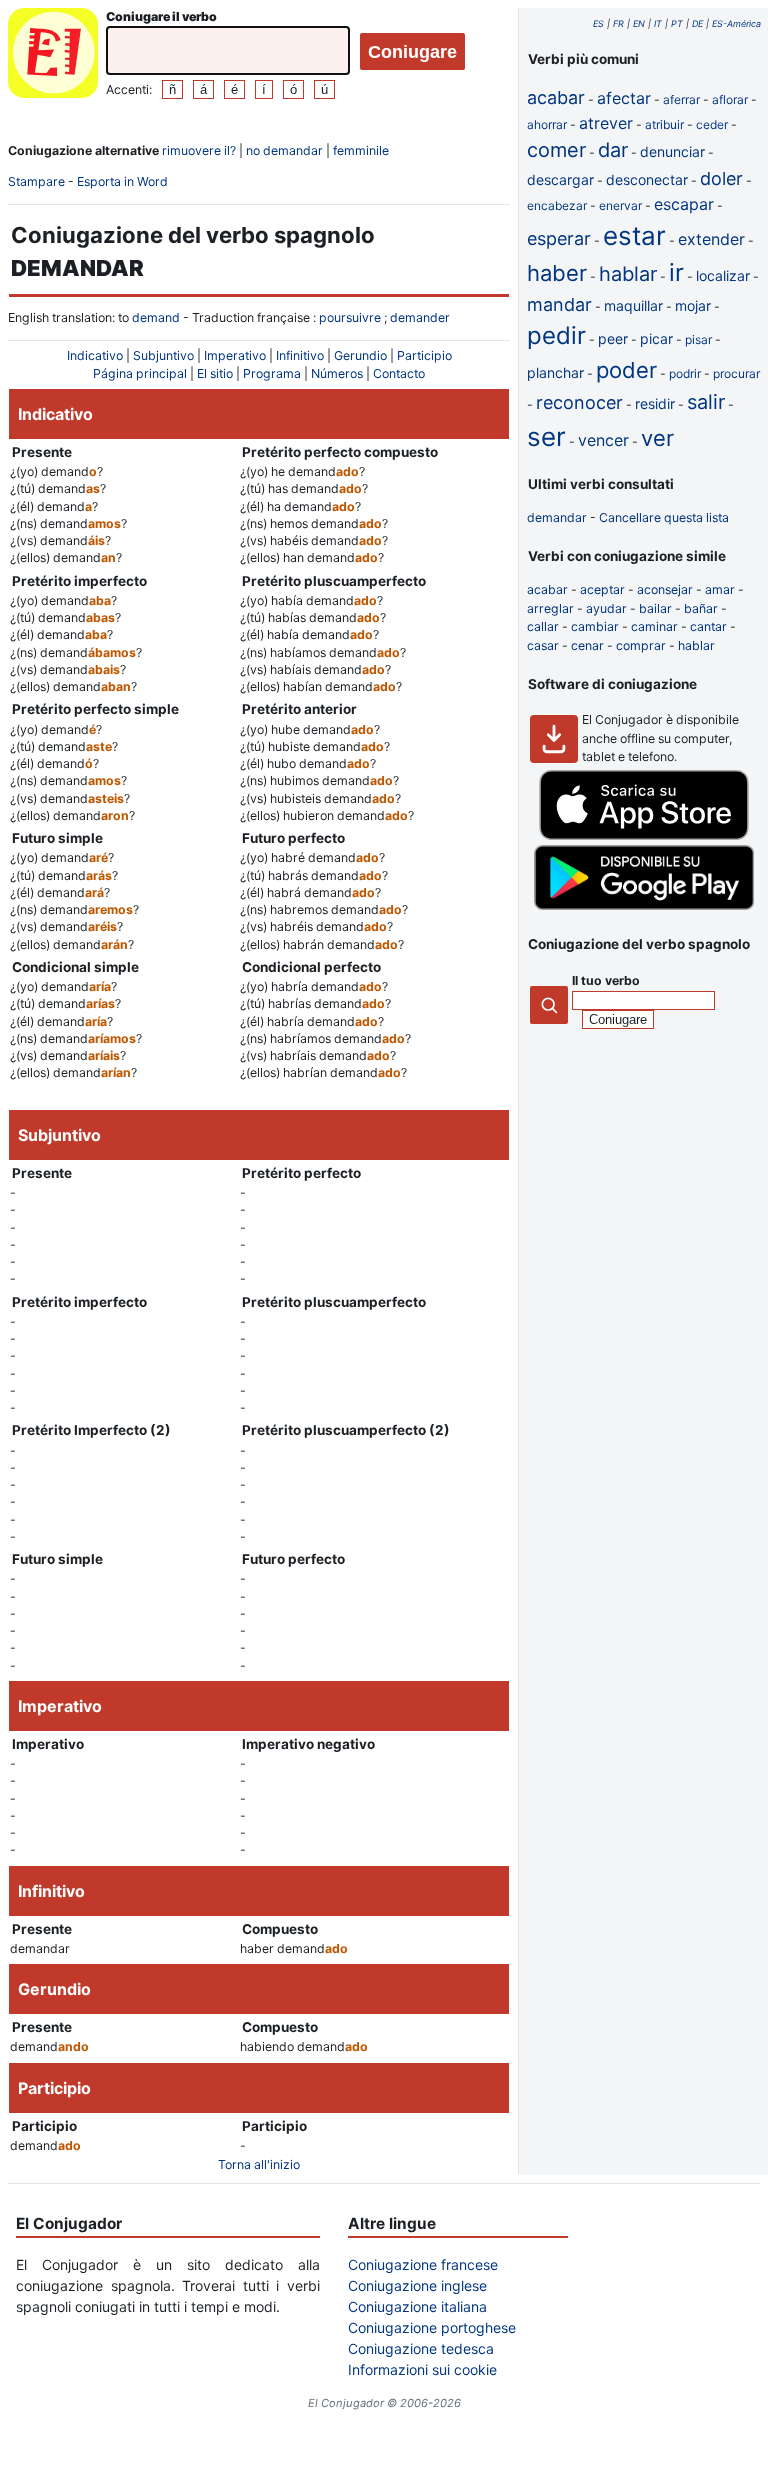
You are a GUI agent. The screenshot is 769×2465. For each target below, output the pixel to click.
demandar (557, 517)
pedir (556, 335)
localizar (723, 275)
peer (613, 338)
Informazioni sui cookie (422, 2369)
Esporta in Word (122, 181)
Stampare (36, 181)
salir (706, 402)
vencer (603, 440)
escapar (684, 204)
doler (721, 178)
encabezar (557, 205)
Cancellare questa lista (664, 517)
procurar (736, 373)
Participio (424, 355)
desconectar (647, 179)
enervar (620, 205)
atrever (606, 123)
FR (618, 23)
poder (626, 370)
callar (543, 626)
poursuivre (350, 317)
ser (546, 436)
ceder (712, 124)
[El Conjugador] (53, 55)
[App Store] (644, 835)
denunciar (672, 151)
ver (657, 438)
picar (656, 338)
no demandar (284, 150)
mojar (693, 305)
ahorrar (547, 124)
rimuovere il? (199, 150)
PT (677, 23)
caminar (654, 626)
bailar (655, 608)
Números (337, 373)
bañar (701, 608)
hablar (628, 274)
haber (557, 273)
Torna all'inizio (259, 2164)
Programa (272, 373)
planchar (555, 372)
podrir (685, 373)
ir (676, 272)
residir (655, 403)
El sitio (215, 373)
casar (543, 645)
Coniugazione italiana (417, 2306)
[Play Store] (644, 905)
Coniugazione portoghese (432, 2327)
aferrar (681, 99)
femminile (361, 150)
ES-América (736, 23)
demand (156, 317)
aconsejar (665, 589)
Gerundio (360, 355)
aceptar (602, 589)
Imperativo (235, 355)
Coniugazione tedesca (421, 2348)
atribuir (664, 124)
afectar (624, 98)
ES (598, 23)
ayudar (606, 608)
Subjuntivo (163, 355)
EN (639, 23)
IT (658, 23)
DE (697, 23)
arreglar (550, 608)
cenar (587, 645)
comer (556, 150)
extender (711, 239)
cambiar (595, 626)
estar (634, 235)
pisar (698, 339)
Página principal (140, 373)
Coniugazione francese (423, 2264)
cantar (708, 626)
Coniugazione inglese (417, 2285)
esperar (559, 238)
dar (613, 150)
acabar (556, 97)
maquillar (633, 305)
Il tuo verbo (606, 980)
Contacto (399, 373)
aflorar (730, 99)
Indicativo (95, 355)
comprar (641, 645)
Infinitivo (300, 355)
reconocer (579, 402)
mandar (559, 304)
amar (720, 589)
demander (420, 317)
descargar (560, 179)
